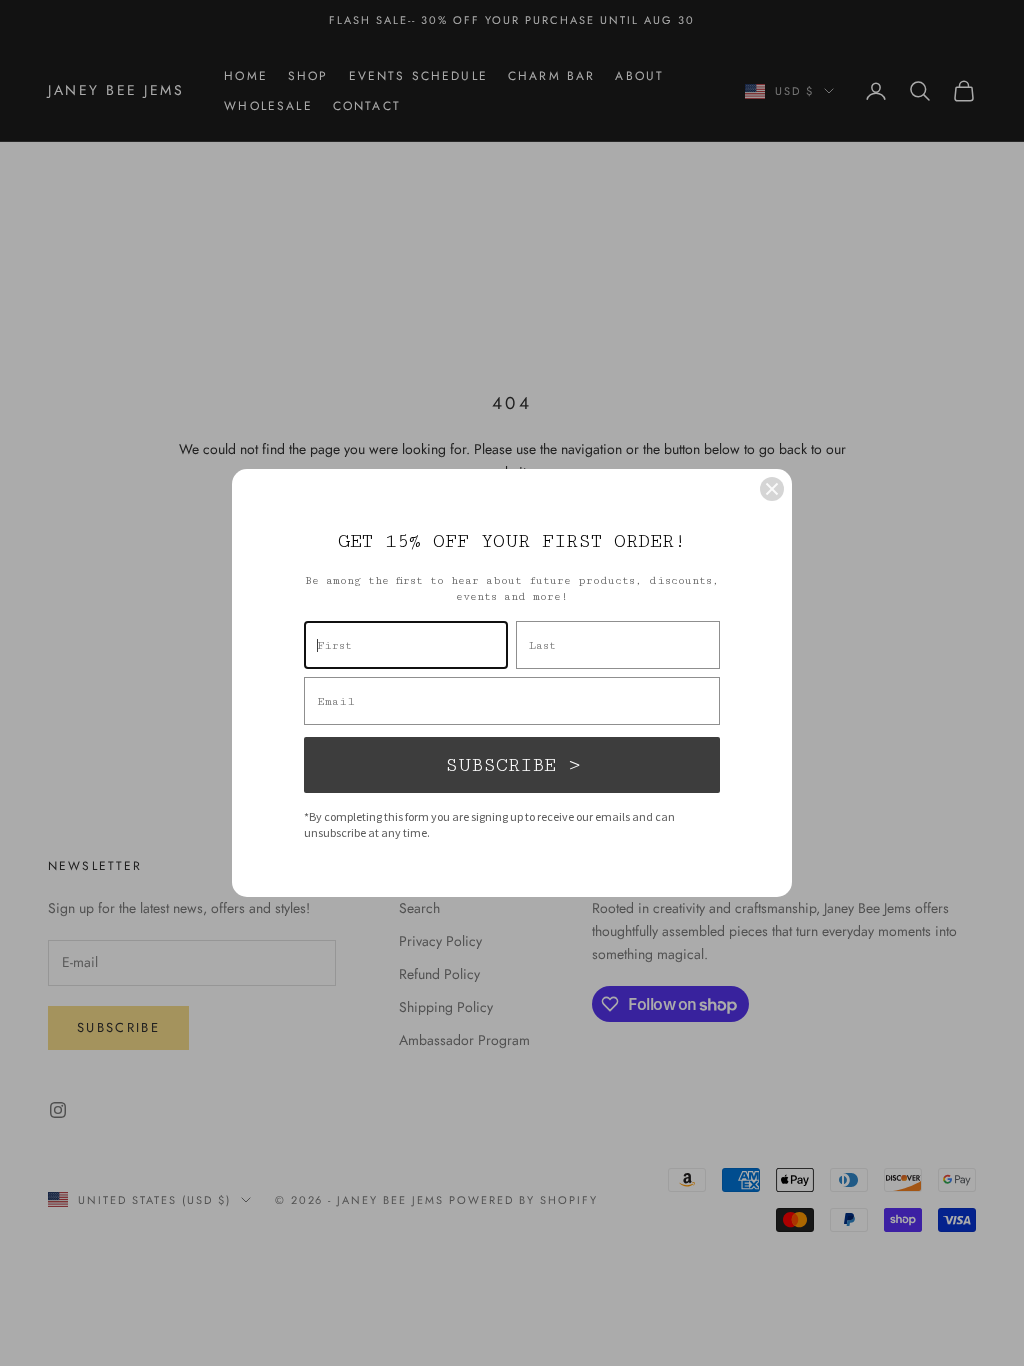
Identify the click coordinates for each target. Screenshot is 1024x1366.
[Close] (772, 489)
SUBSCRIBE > (512, 765)
